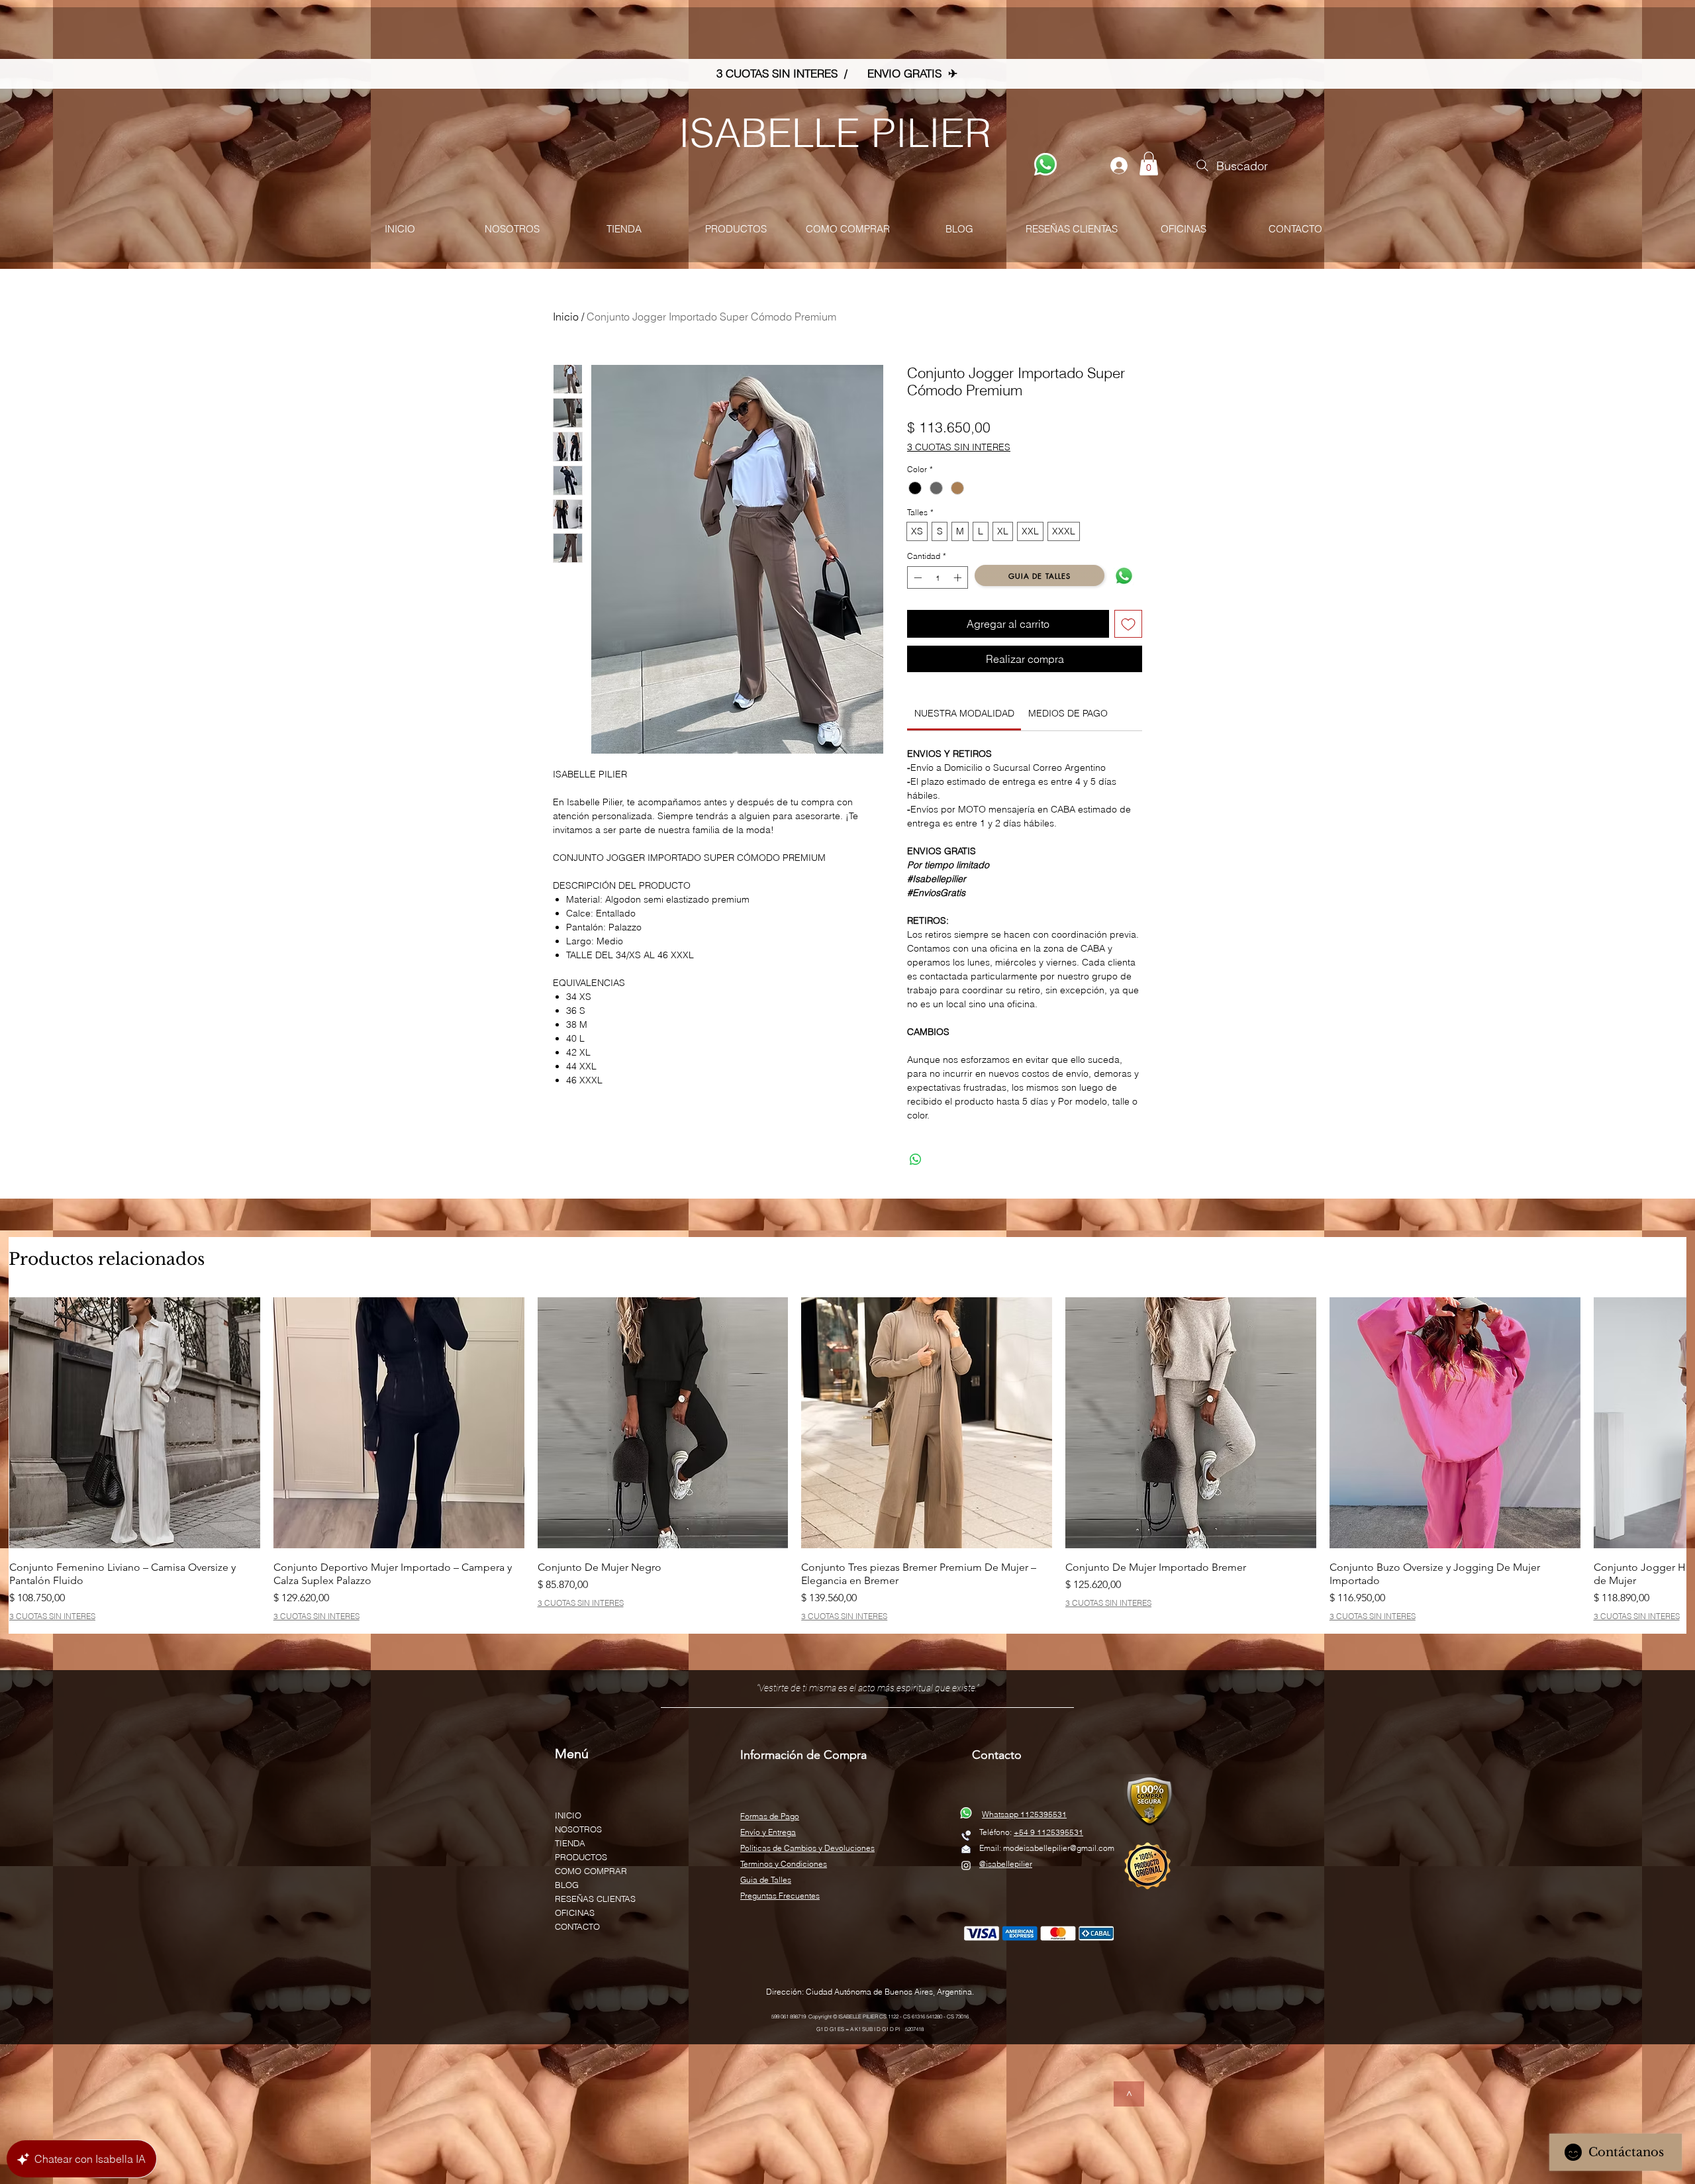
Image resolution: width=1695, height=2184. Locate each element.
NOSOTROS (578, 1829)
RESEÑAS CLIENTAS (595, 1899)
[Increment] (959, 577)
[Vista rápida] (135, 1423)
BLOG (567, 1885)
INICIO (568, 1815)
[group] (847, 1459)
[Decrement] (916, 577)
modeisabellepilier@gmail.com (1059, 1848)
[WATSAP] (1045, 164)
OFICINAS (575, 1912)
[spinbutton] (938, 577)
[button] (1149, 164)
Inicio (566, 317)
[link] (964, 713)
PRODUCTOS (581, 1857)
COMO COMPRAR (591, 1871)
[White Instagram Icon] (966, 1865)
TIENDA (570, 1843)
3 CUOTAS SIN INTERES (959, 447)
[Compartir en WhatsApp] (916, 1160)
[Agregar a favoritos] (1128, 624)
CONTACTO (577, 1926)
